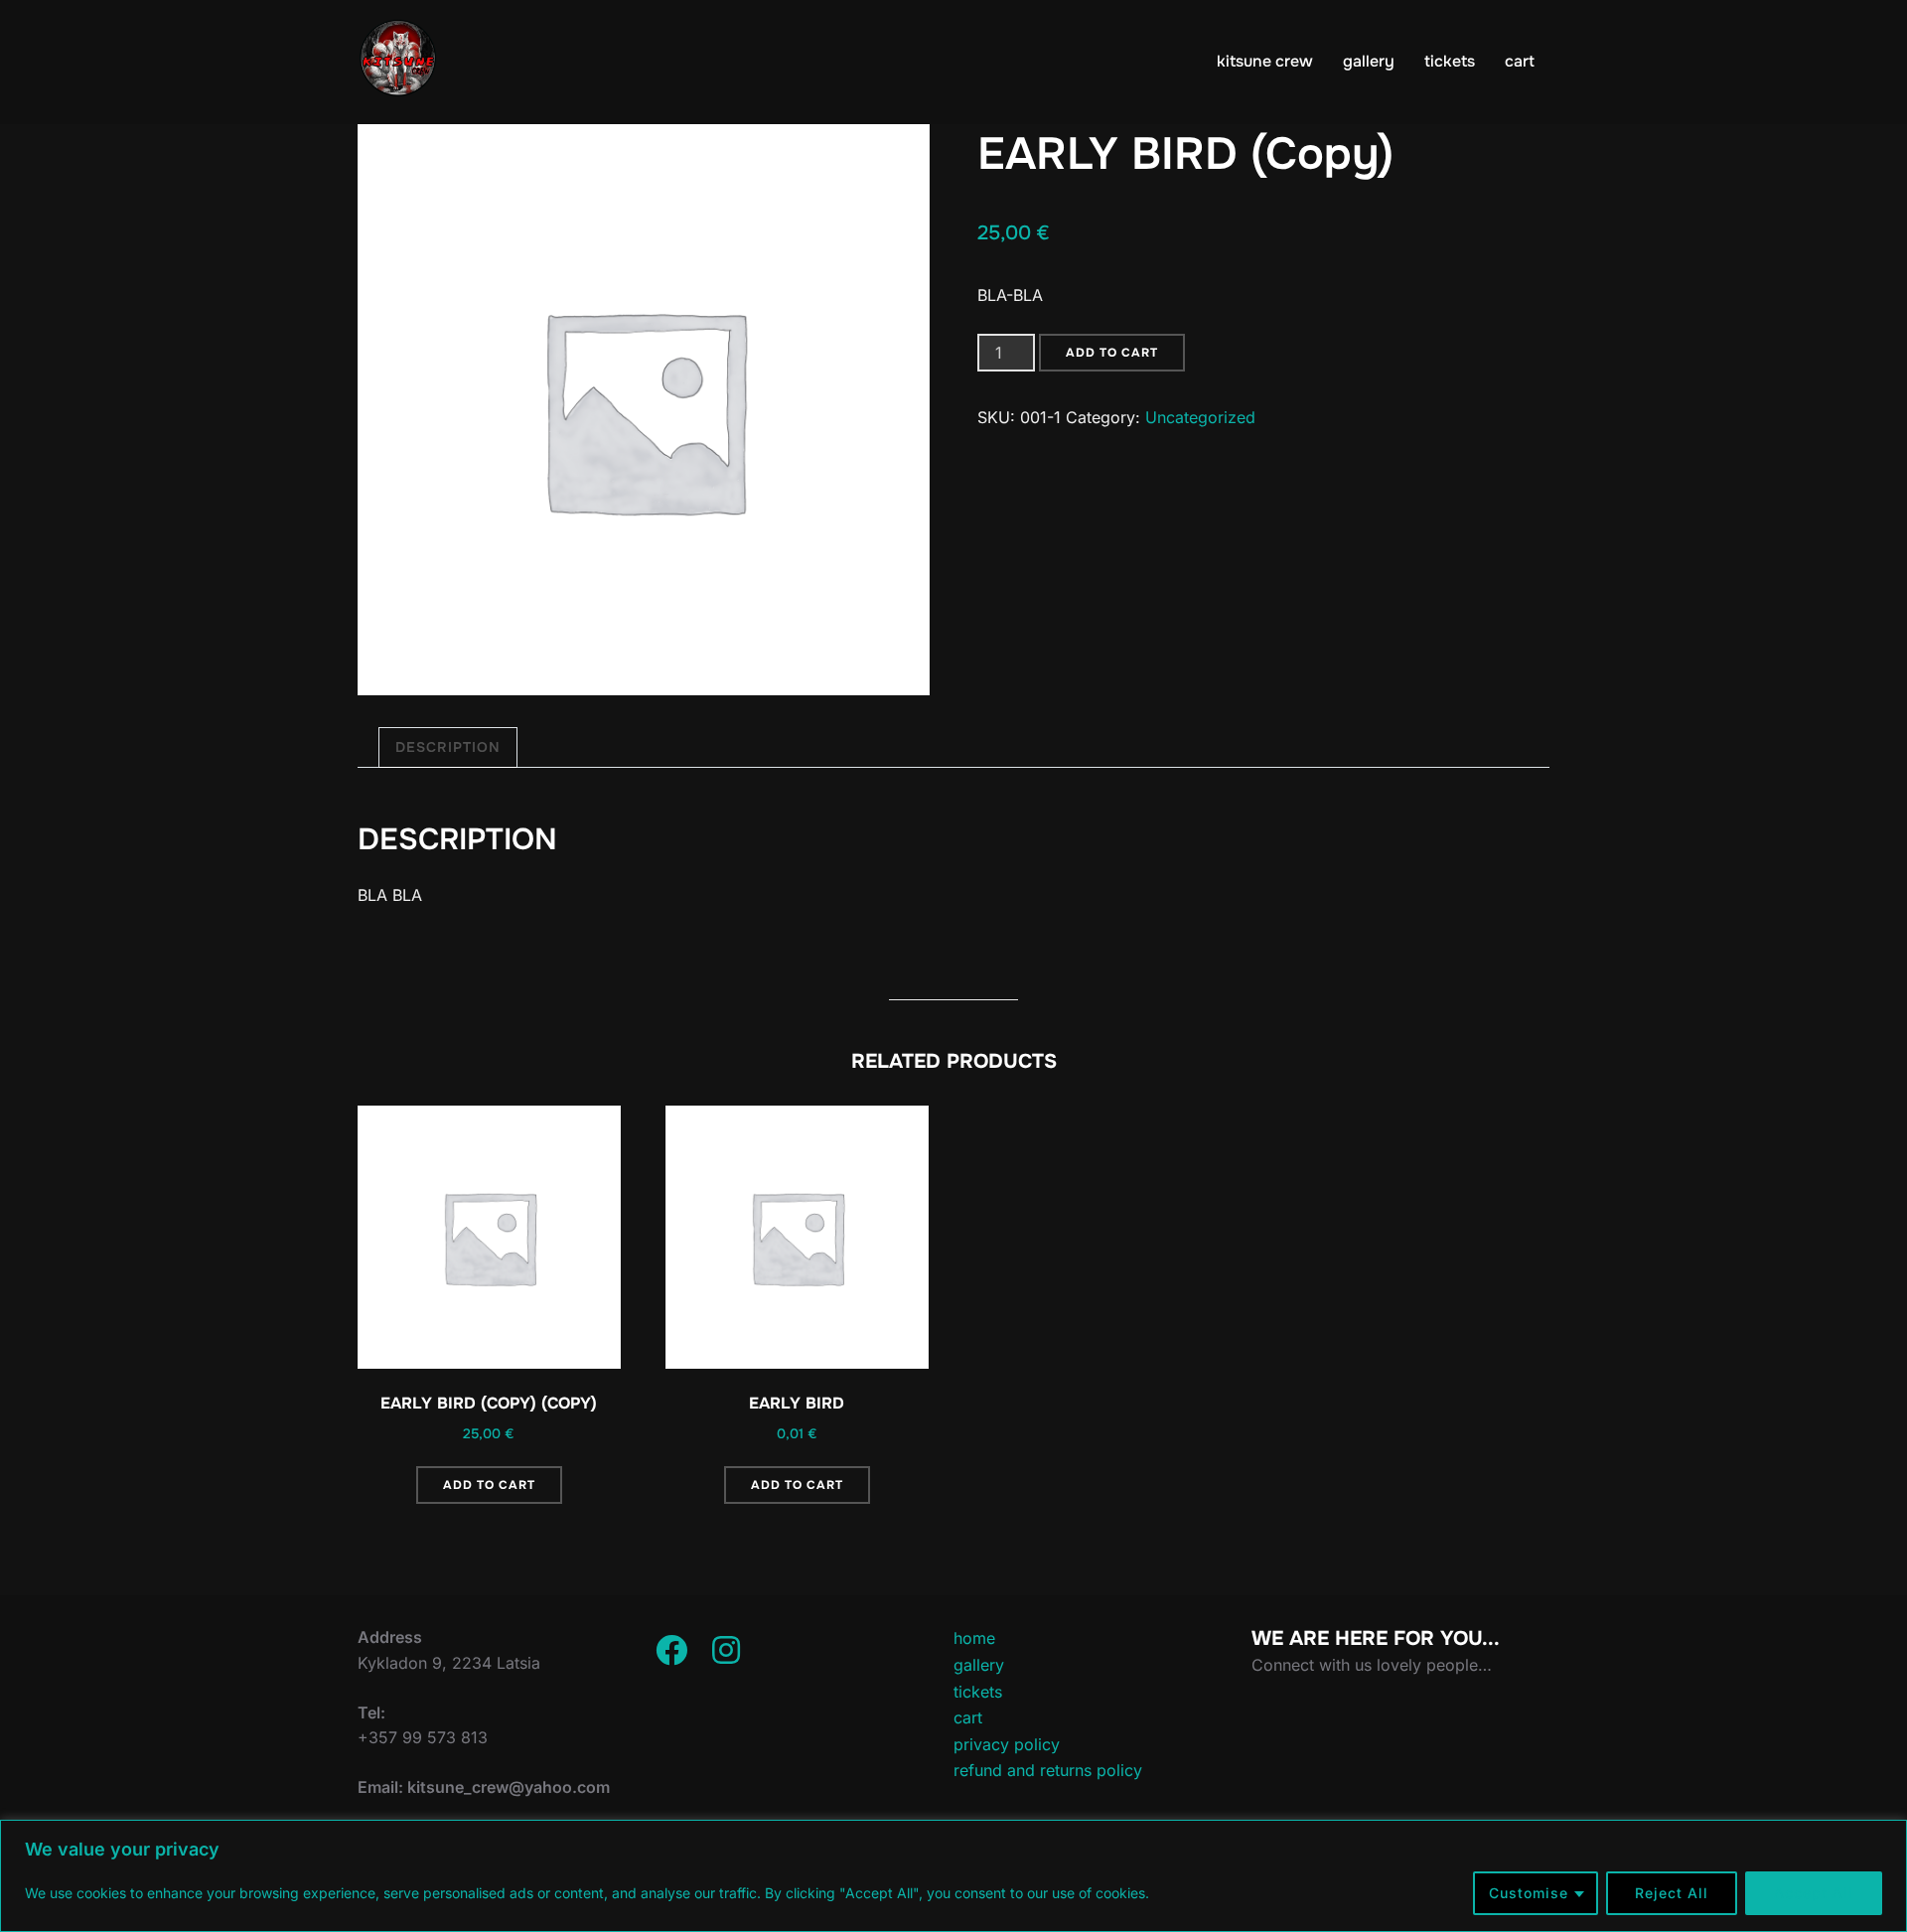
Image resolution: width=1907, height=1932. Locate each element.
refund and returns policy (1048, 1770)
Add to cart (1112, 353)
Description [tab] (448, 747)
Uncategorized (1200, 417)
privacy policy (1007, 1744)
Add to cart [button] (489, 1485)
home (974, 1638)
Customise (1529, 1893)
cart (1520, 61)
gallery (1369, 61)
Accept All (1814, 1893)
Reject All (1672, 1893)
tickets (1450, 61)
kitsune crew (1265, 61)
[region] (953, 1876)
